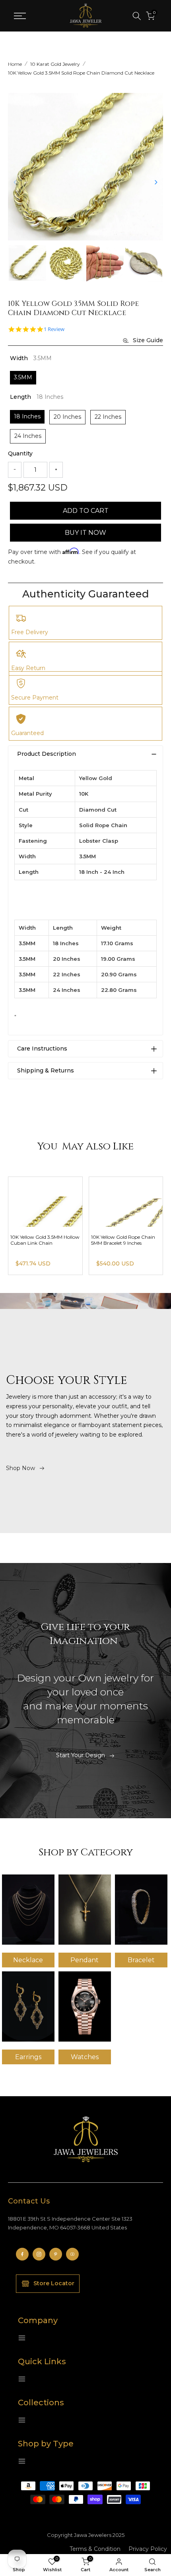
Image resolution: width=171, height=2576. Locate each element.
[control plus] (56, 470)
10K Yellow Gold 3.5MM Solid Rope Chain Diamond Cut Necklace (81, 73)
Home (15, 64)
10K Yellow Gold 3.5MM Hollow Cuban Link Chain (126, 1240)
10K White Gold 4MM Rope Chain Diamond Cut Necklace (44, 1240)
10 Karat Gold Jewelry (55, 64)
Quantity (20, 453)
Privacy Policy (148, 2549)
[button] (156, 182)
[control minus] (15, 470)
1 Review (54, 329)
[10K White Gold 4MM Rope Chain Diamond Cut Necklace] (45, 1202)
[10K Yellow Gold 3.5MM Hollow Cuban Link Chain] (126, 1202)
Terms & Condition (95, 2549)
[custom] (22, 2254)
